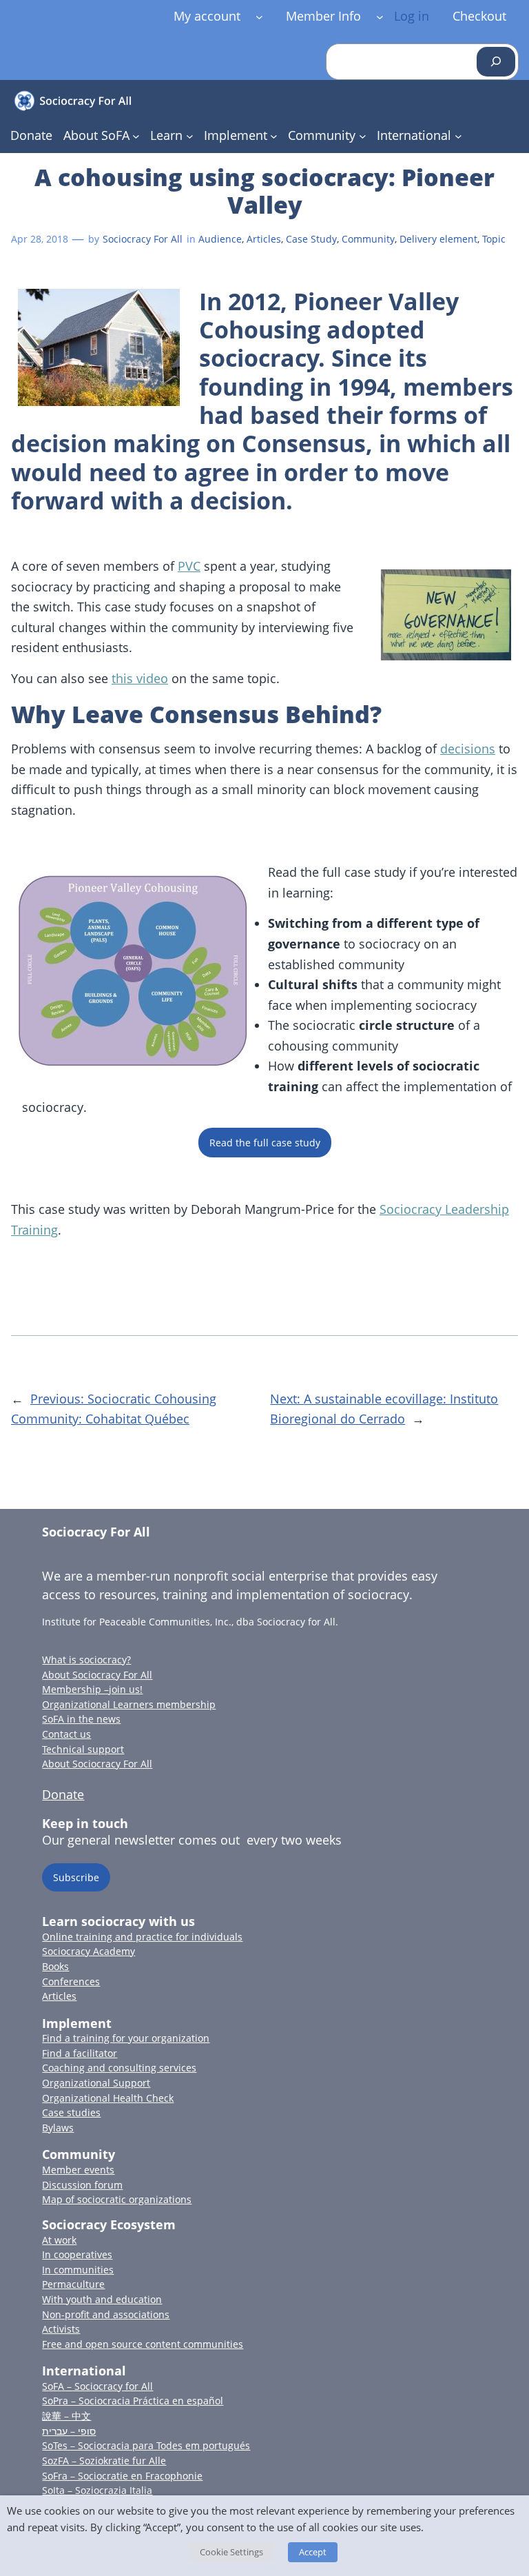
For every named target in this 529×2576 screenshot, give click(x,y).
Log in (412, 16)
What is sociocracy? (86, 1660)
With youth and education (102, 2299)
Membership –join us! (92, 1689)
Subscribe (76, 1877)
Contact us (66, 1734)
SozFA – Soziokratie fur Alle (104, 2461)
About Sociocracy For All (97, 1675)
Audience (220, 239)
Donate (63, 1794)
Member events (78, 2170)
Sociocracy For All (143, 239)
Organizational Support (96, 2083)
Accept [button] (313, 2552)
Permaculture (73, 2284)
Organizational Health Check (108, 2098)
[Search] (496, 62)
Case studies (71, 2112)
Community (368, 239)
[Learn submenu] (190, 136)
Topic (494, 239)
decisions (468, 749)
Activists (61, 2329)
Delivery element (438, 239)
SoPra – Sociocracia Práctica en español (133, 2401)
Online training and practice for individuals (142, 1937)
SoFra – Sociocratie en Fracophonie (122, 2476)
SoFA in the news (81, 1719)
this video (140, 678)
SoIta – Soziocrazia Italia (97, 2490)
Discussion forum (82, 2185)
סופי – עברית (69, 2431)
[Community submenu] (363, 136)
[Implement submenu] (274, 136)
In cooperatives (77, 2254)
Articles (264, 239)
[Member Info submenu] (380, 16)
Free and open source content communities (143, 2344)
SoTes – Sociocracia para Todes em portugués (146, 2445)
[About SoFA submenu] (136, 136)
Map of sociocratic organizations (117, 2199)
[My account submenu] (259, 16)
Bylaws (58, 2128)
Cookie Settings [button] (231, 2552)
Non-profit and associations (106, 2314)
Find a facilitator (80, 2053)
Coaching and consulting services (119, 2068)
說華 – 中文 (66, 2416)
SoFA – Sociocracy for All (97, 2386)
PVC (189, 566)
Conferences (71, 1981)
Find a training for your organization (126, 2038)
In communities (78, 2270)
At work (59, 2240)
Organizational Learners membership (129, 1704)
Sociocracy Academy (89, 1951)
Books (55, 1966)
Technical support (83, 1749)
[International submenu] (458, 136)
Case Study (311, 239)
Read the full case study (265, 1143)
